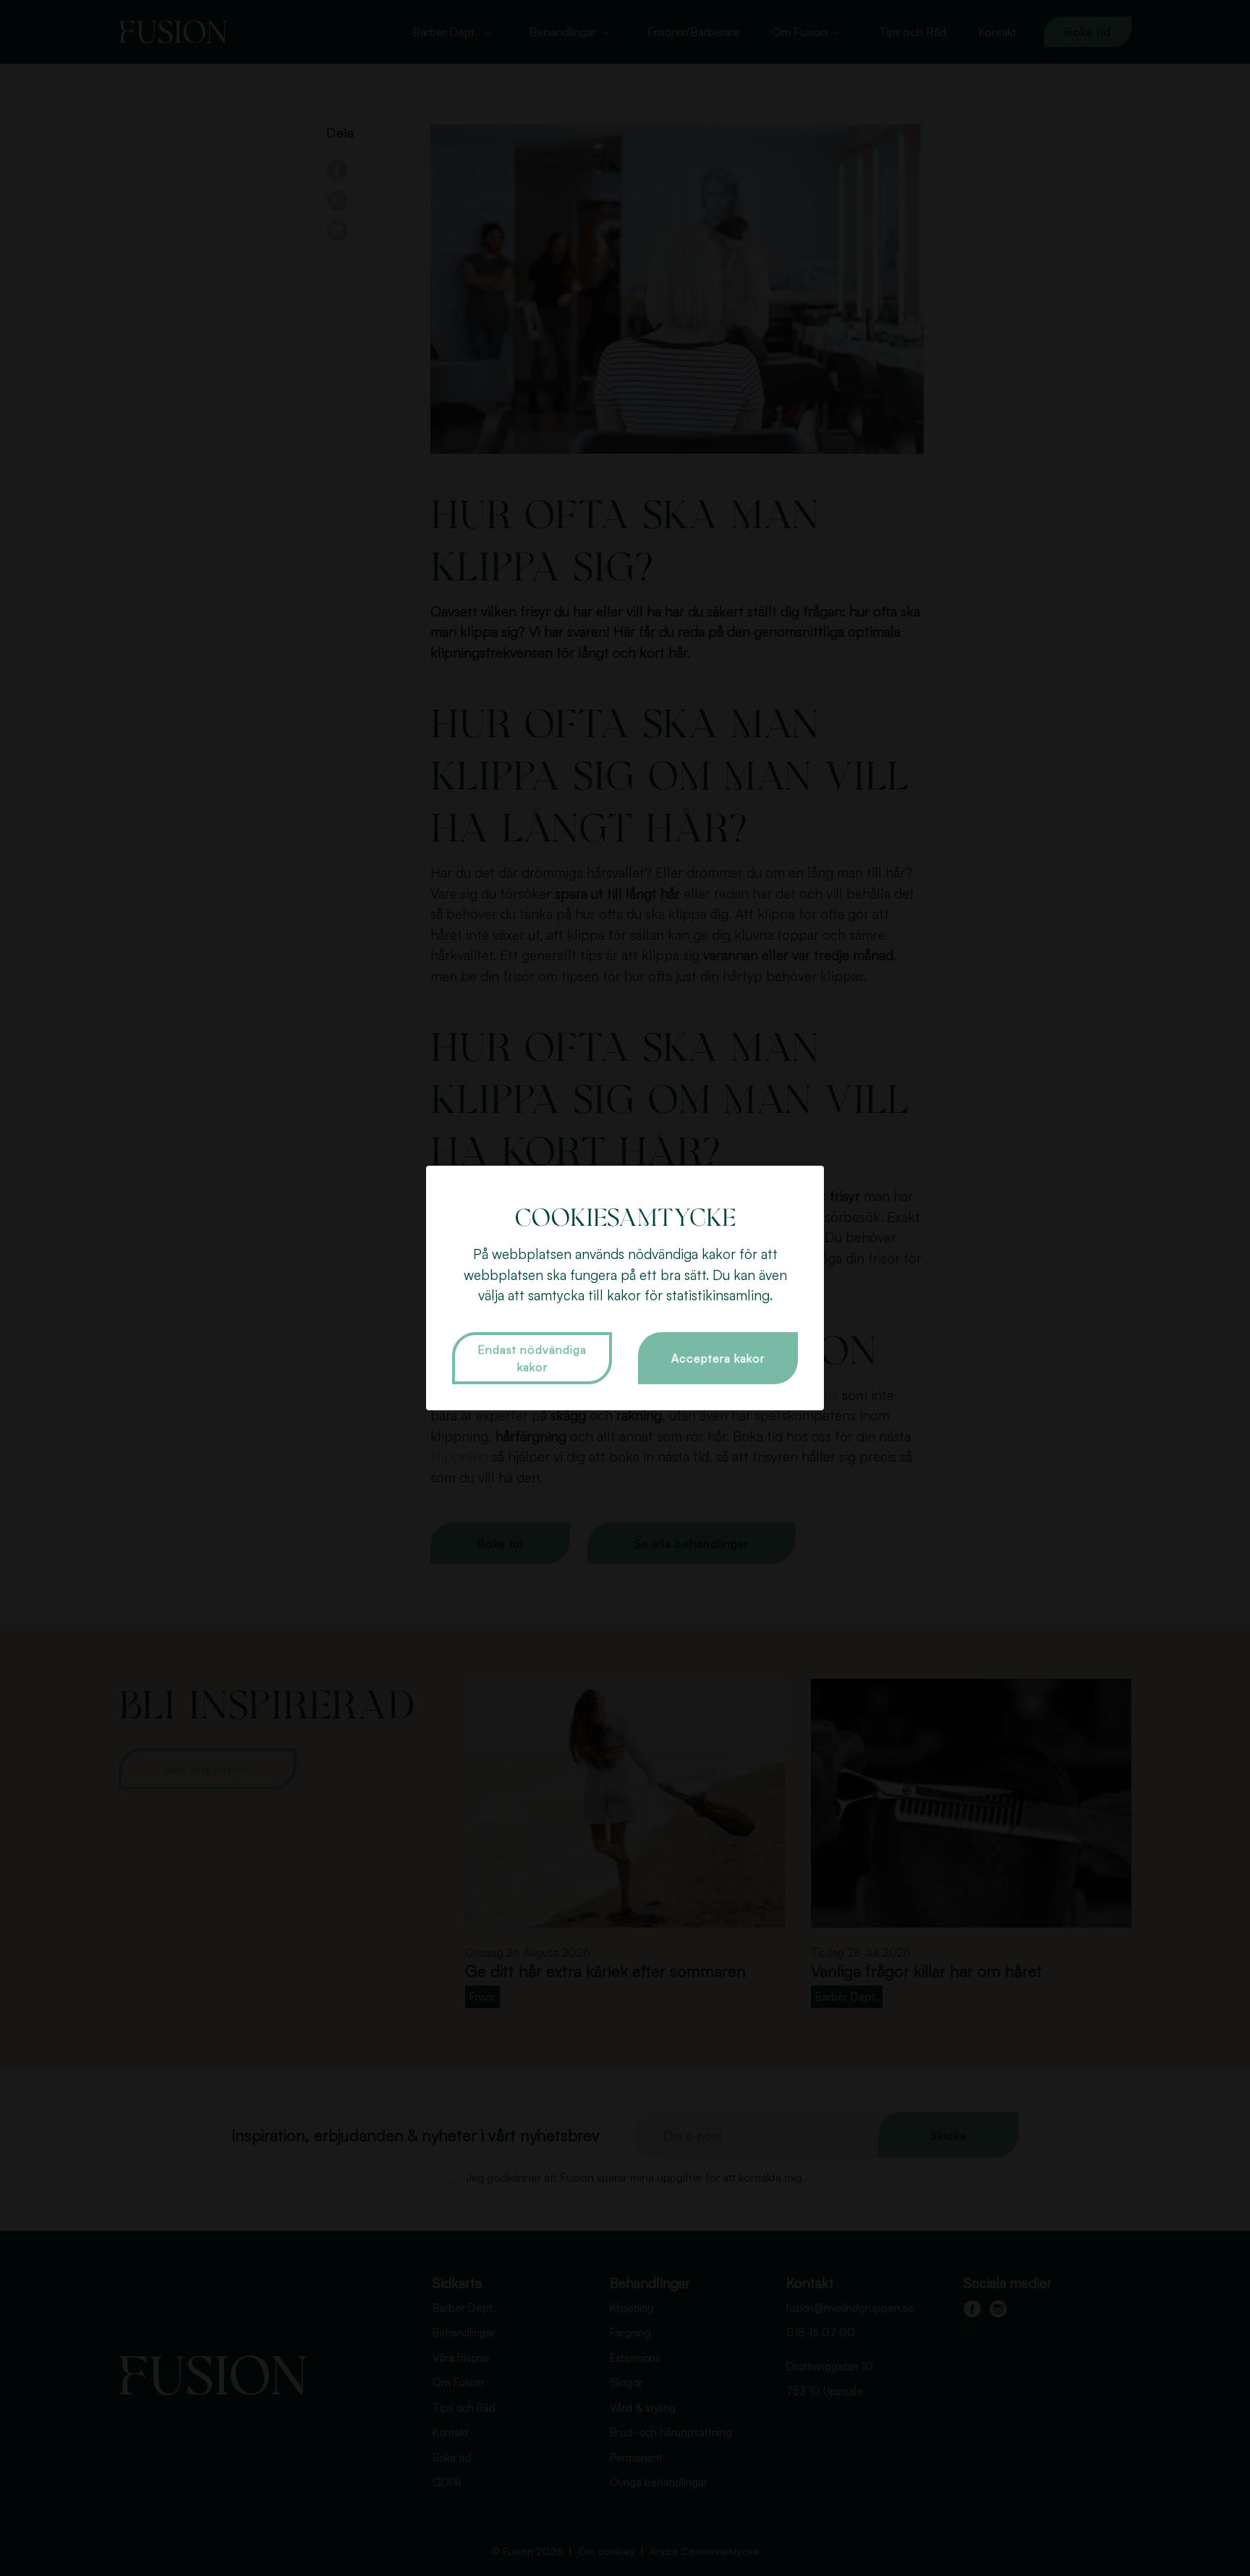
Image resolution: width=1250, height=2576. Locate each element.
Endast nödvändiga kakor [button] (532, 1358)
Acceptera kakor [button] (718, 1358)
